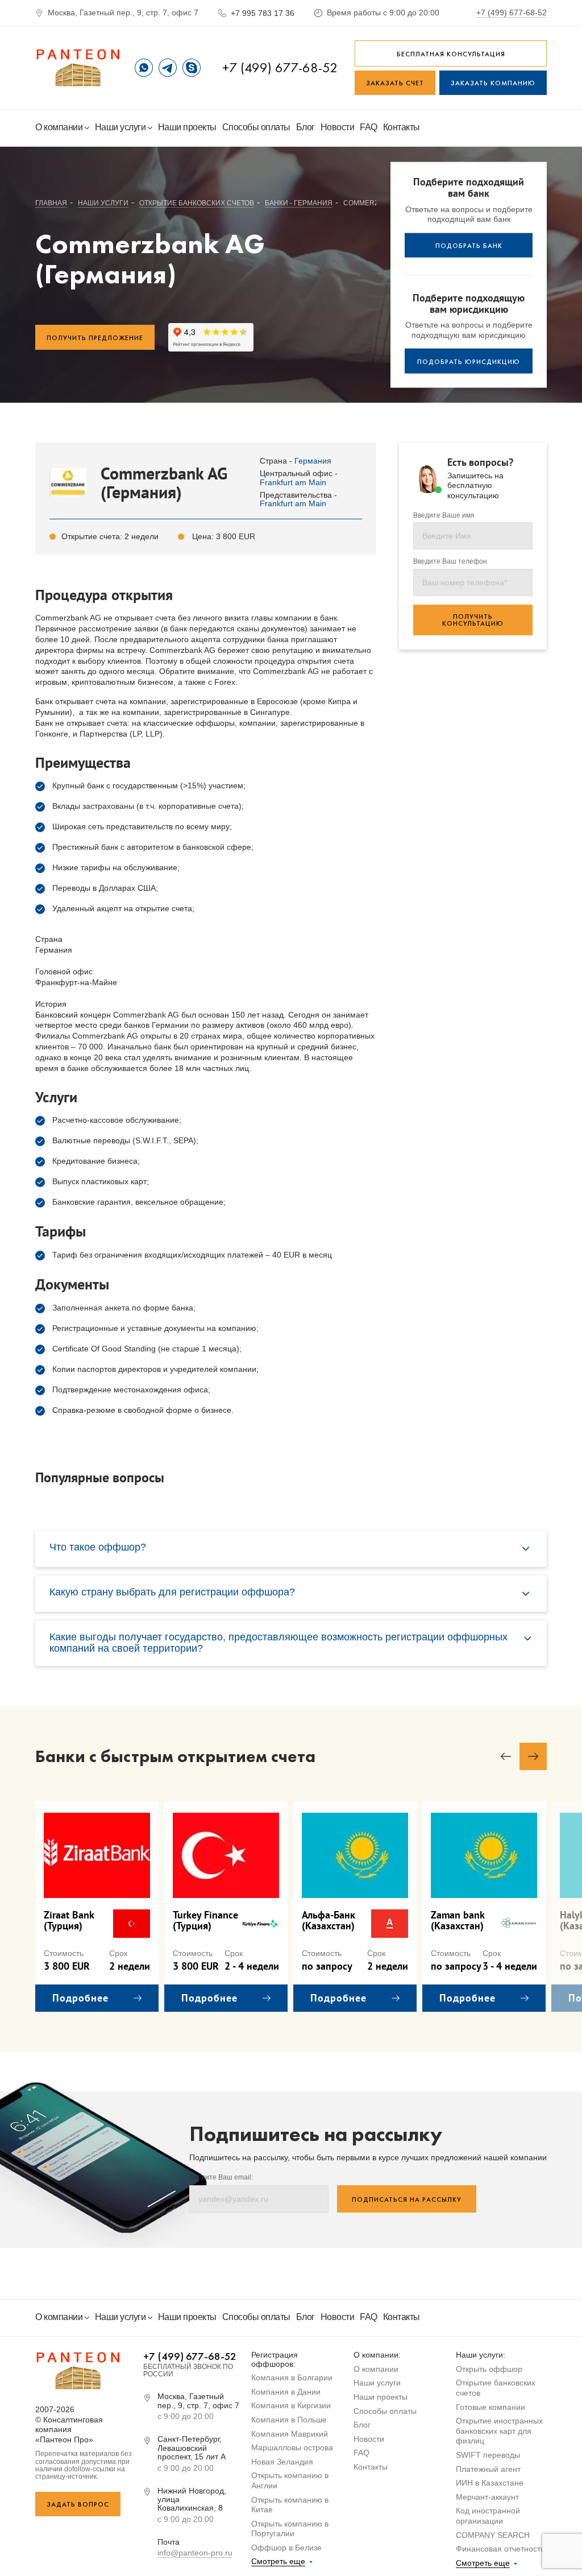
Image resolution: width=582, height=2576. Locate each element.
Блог (305, 127)
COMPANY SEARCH (493, 2535)
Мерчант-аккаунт (487, 2497)
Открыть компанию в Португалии (290, 2529)
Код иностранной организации (488, 2516)
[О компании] (78, 68)
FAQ (369, 127)
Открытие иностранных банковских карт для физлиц (499, 2431)
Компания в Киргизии (291, 2405)
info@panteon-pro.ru (195, 2553)
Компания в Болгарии (292, 2377)
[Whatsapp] (144, 68)
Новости (338, 127)
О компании (60, 127)
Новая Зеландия (282, 2462)
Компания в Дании (286, 2392)
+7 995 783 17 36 (263, 13)
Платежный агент (488, 2469)
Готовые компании (490, 2407)
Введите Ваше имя (444, 516)
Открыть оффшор (489, 2369)
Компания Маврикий (290, 2434)
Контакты (402, 127)
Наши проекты (187, 127)
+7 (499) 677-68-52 (512, 13)
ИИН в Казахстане (490, 2483)
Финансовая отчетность (500, 2549)
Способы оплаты (256, 127)
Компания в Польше (289, 2420)
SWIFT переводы (488, 2455)
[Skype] (192, 68)
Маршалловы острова (292, 2447)
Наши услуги (121, 127)
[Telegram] (168, 68)
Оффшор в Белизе (286, 2548)
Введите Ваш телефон (450, 562)
